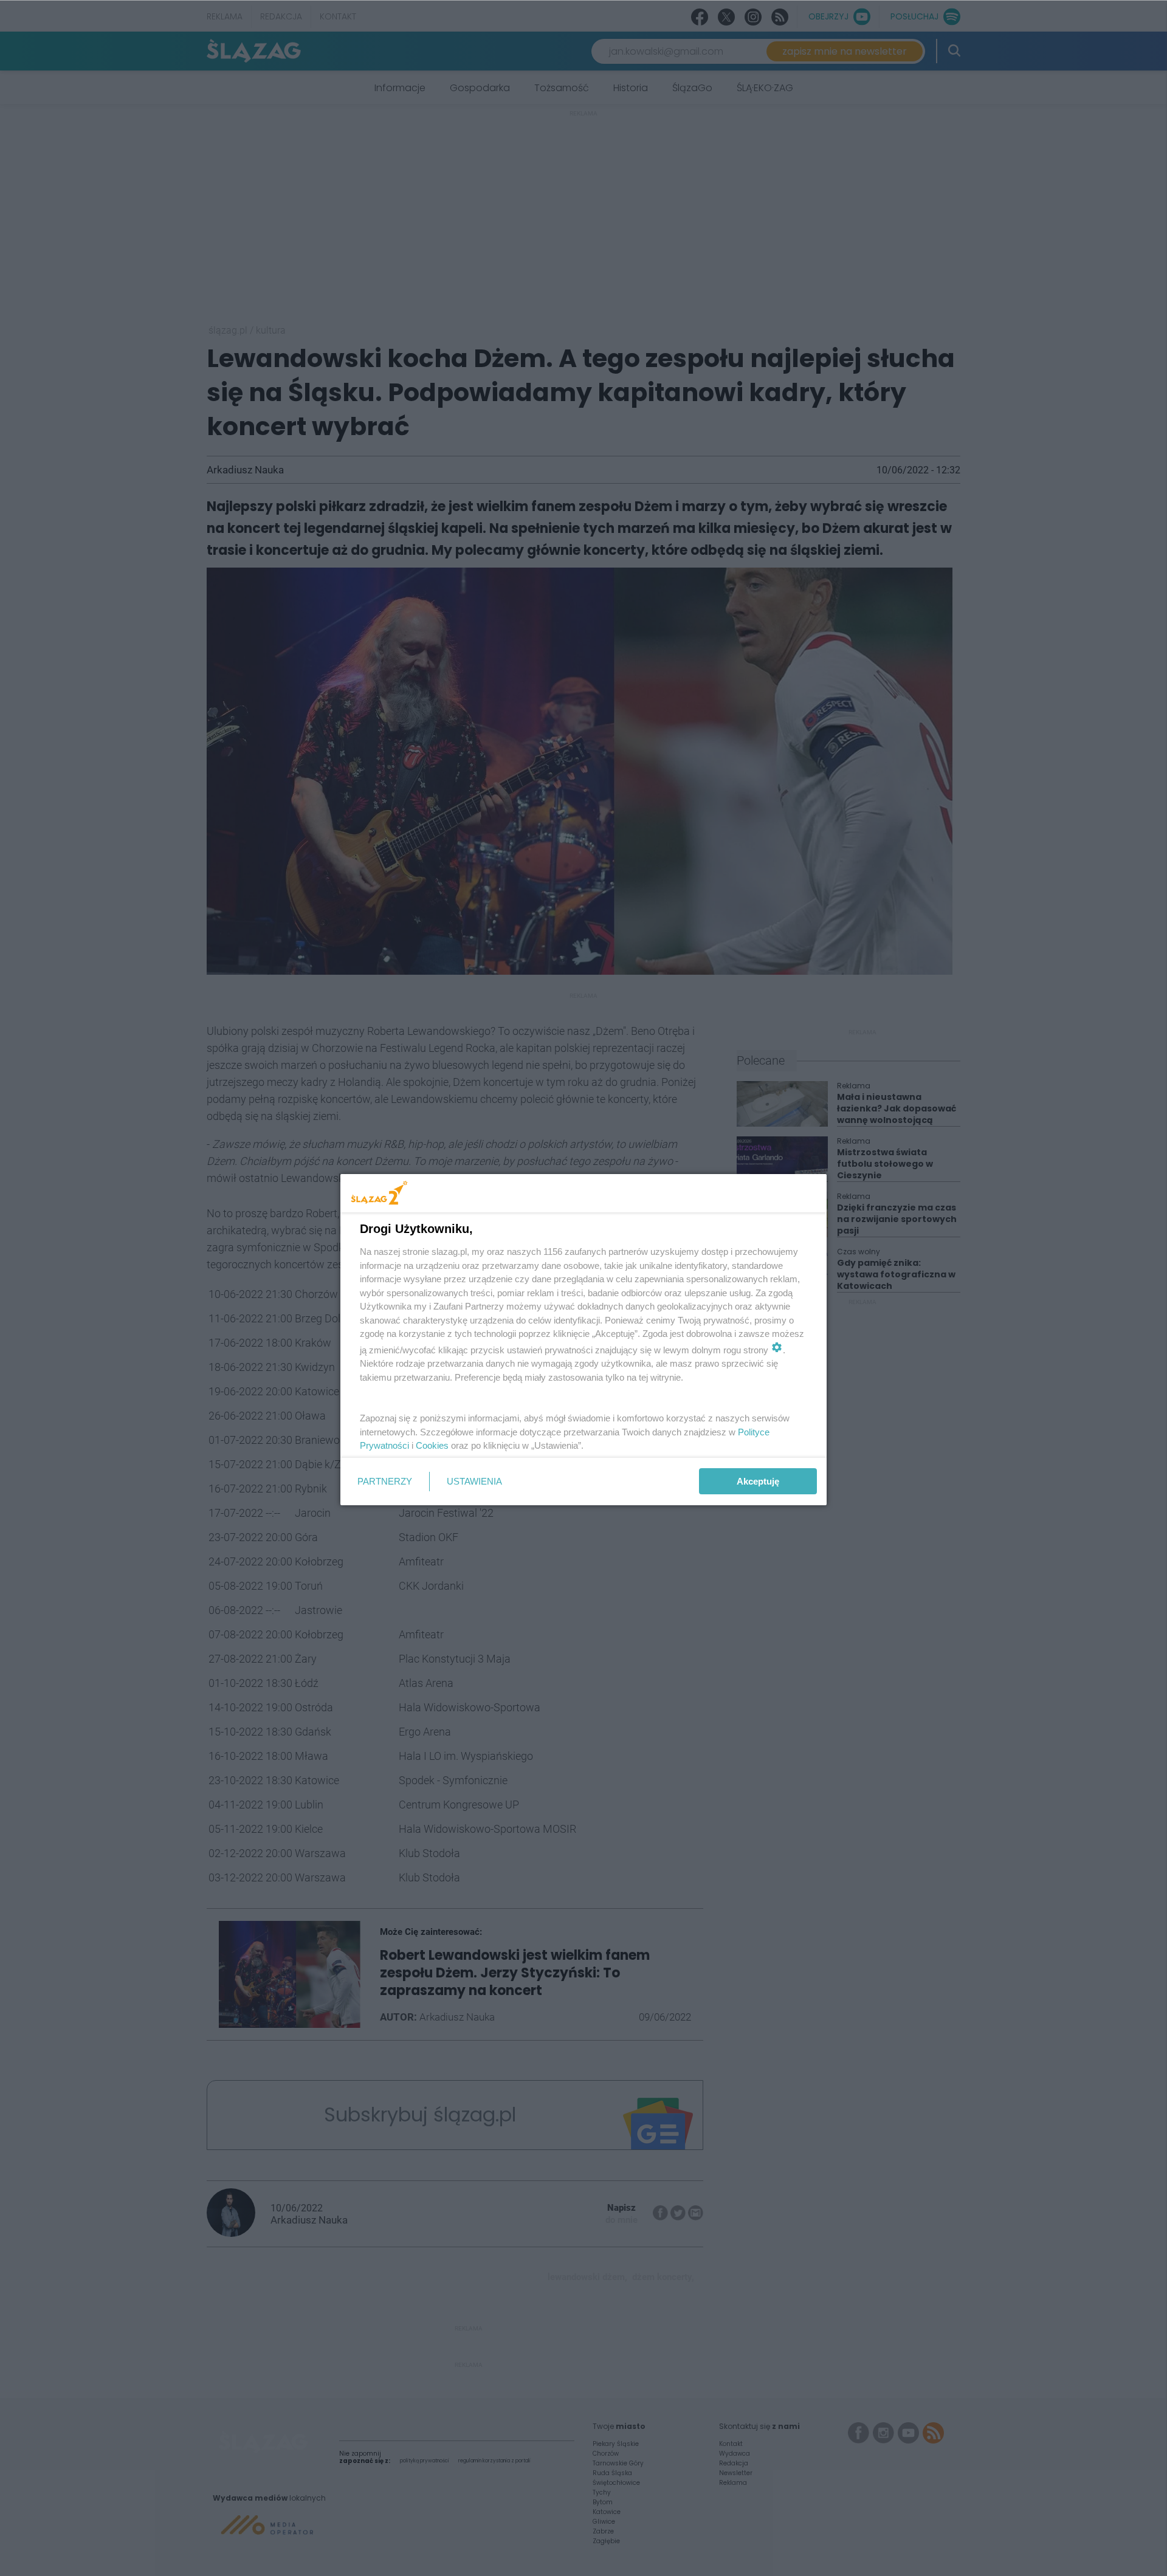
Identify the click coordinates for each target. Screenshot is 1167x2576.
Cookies (432, 1445)
